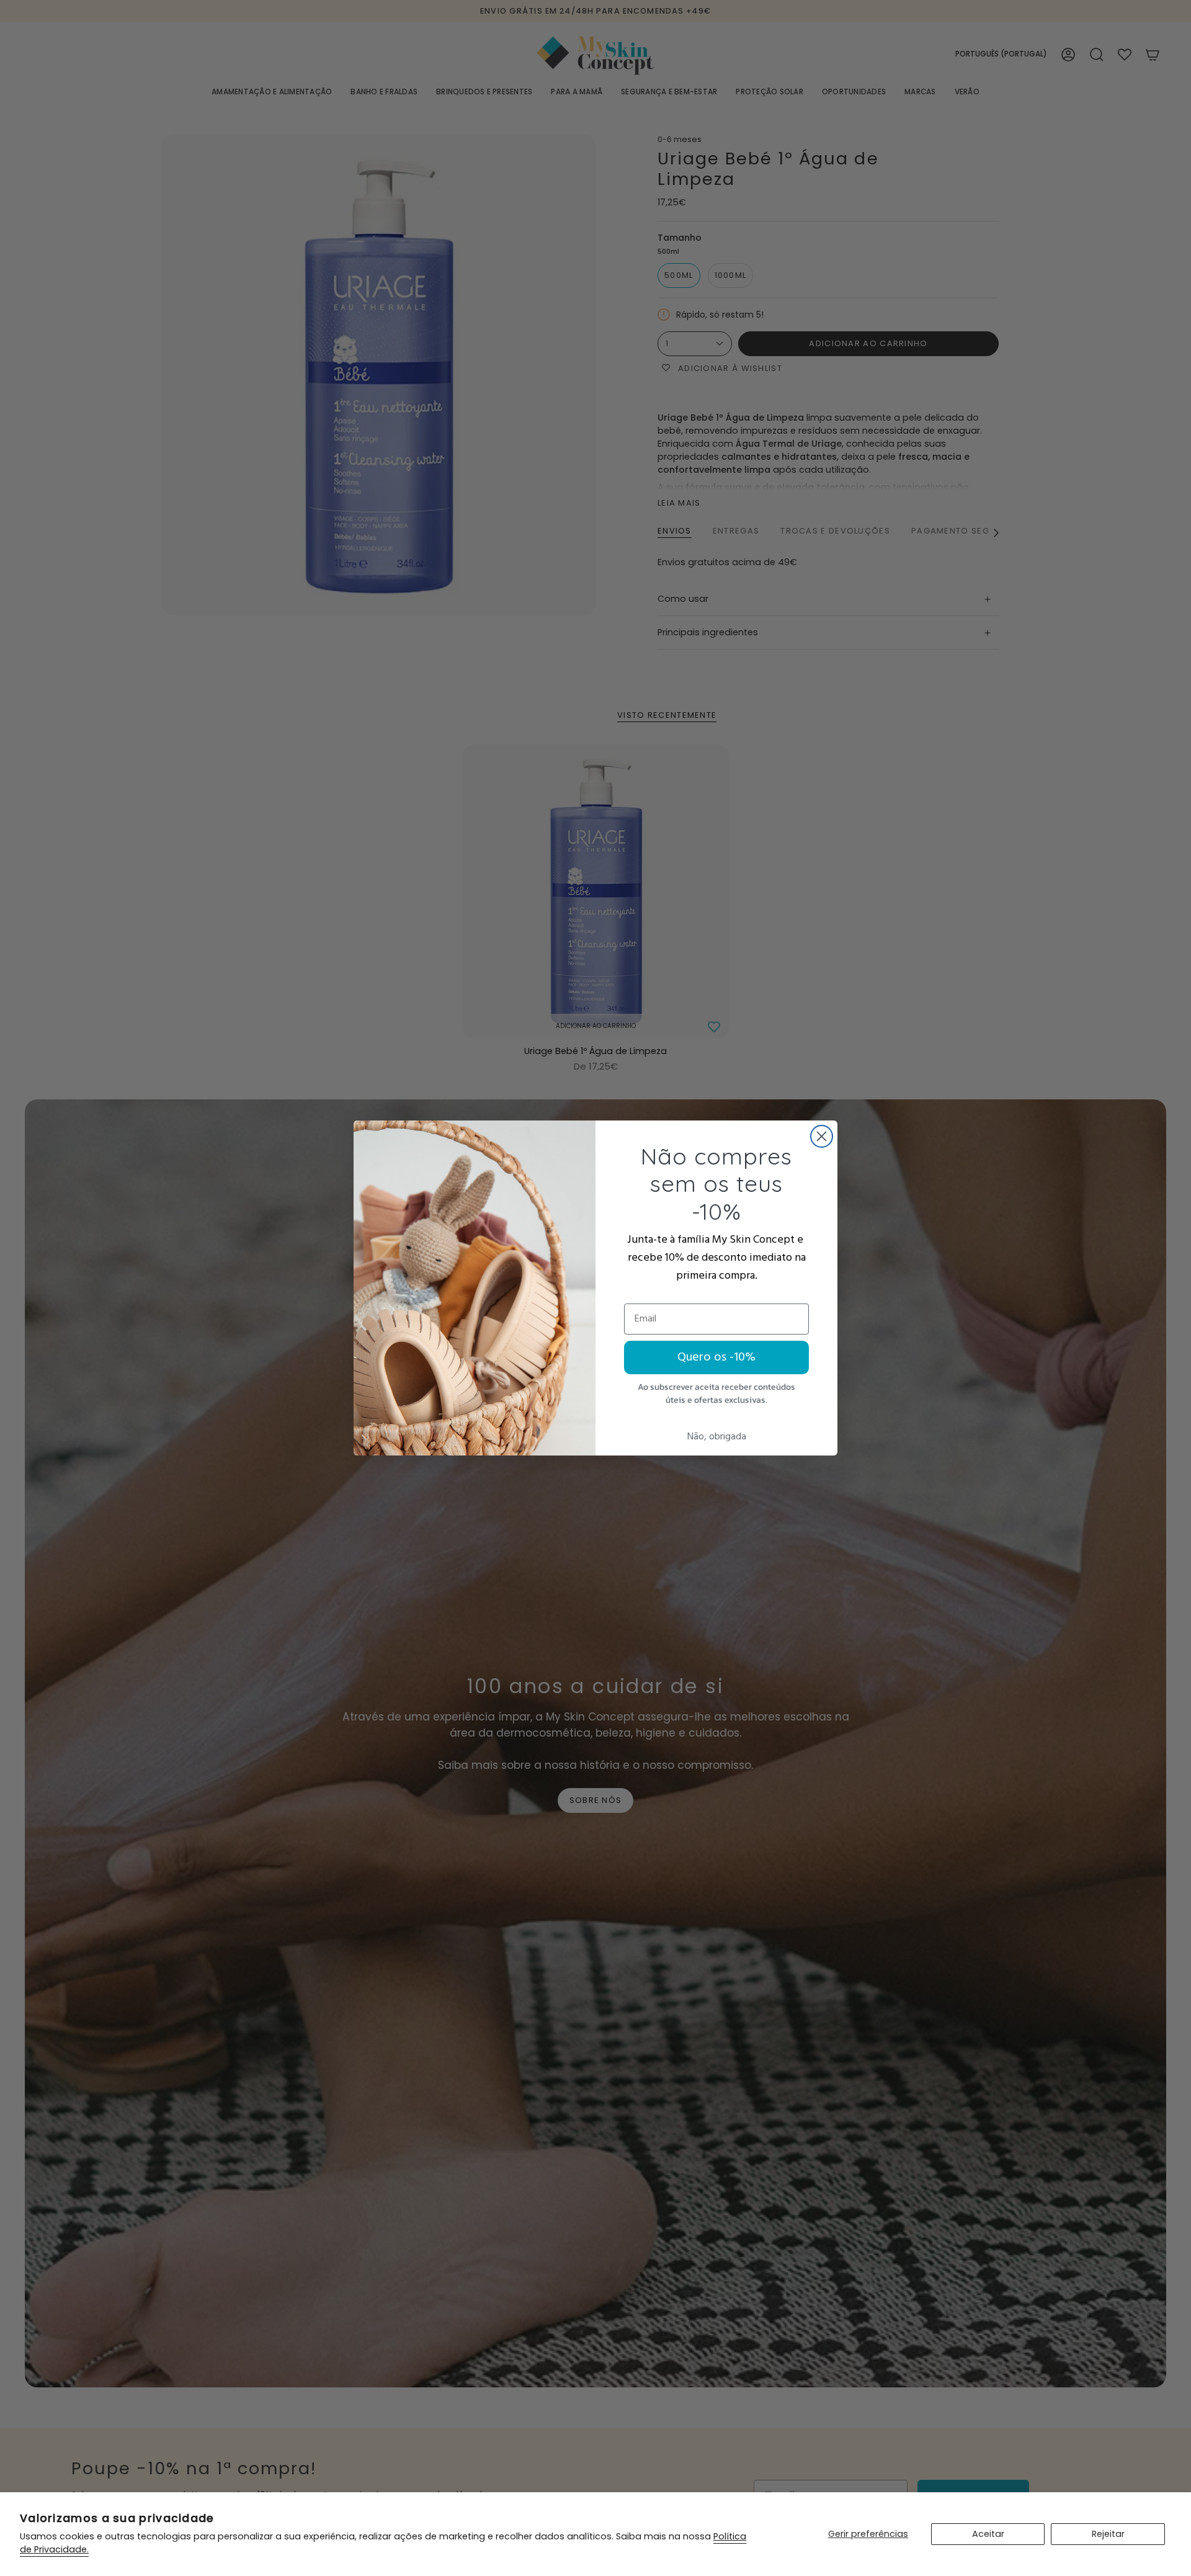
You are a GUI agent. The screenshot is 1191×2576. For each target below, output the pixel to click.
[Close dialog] (822, 1136)
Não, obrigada (717, 1437)
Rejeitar (1108, 2534)
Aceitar (988, 2534)
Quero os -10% (716, 1357)
